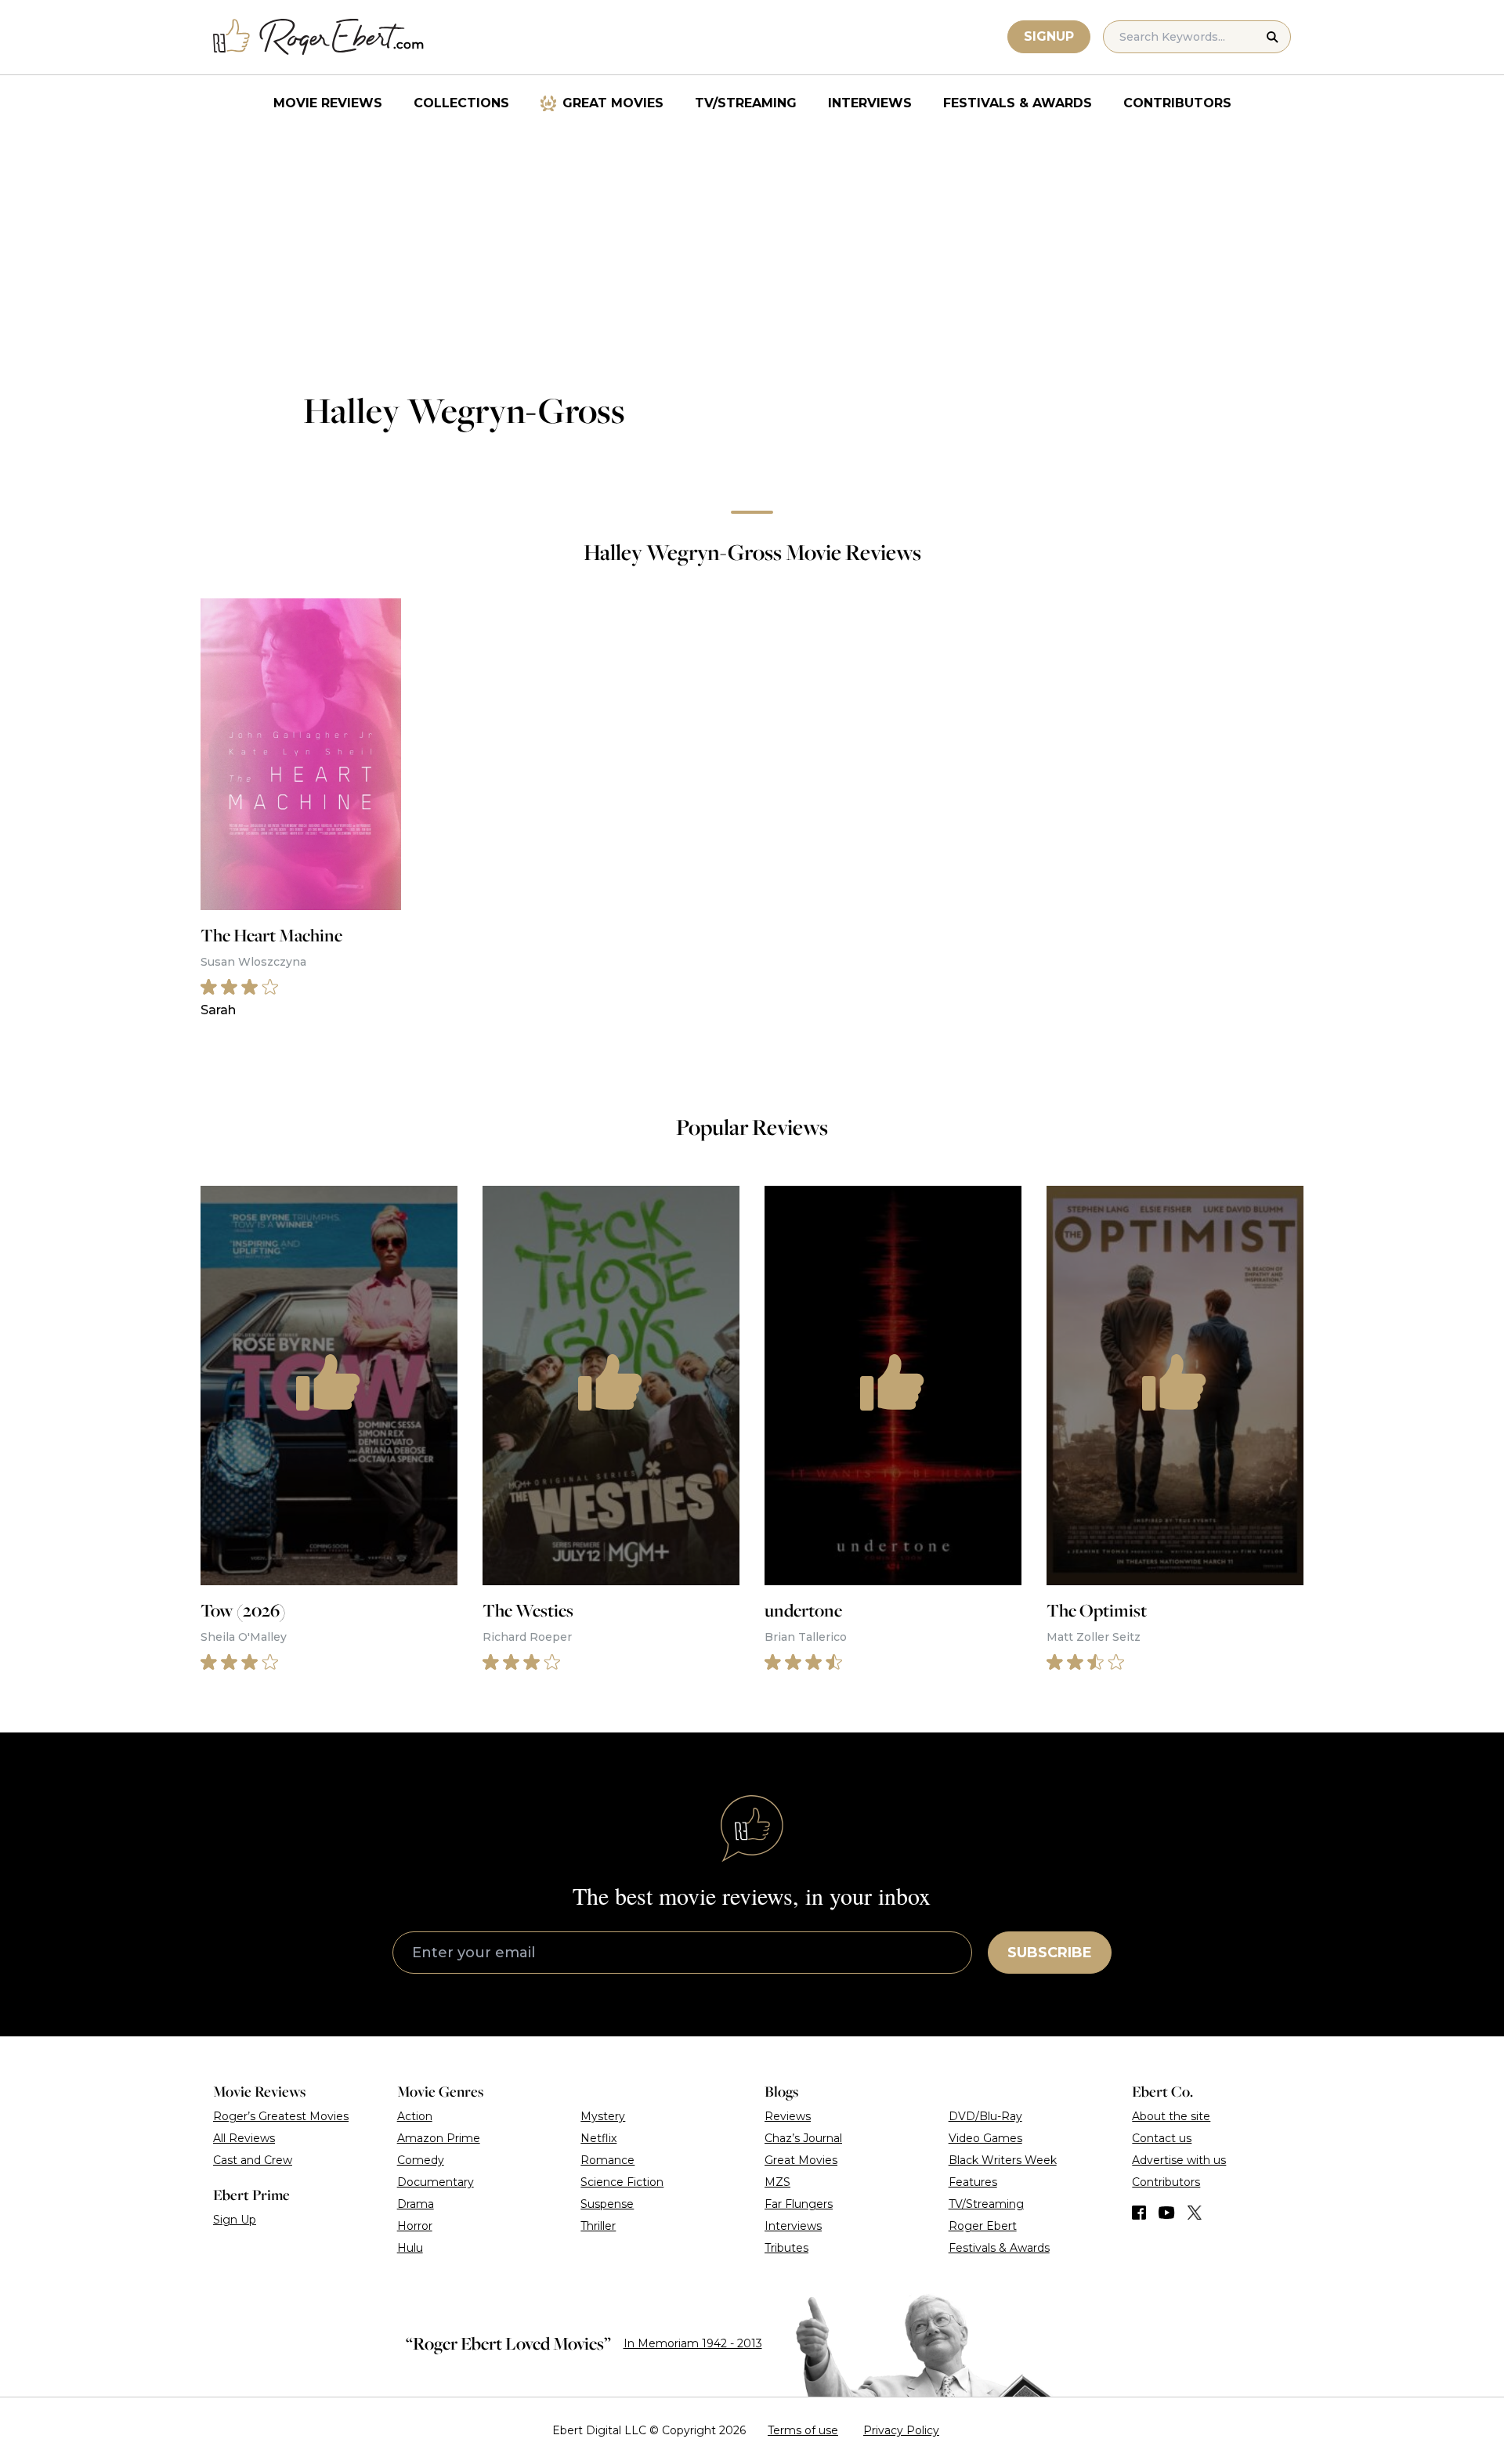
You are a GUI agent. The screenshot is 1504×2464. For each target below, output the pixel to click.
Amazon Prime (439, 2138)
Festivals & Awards (1018, 103)
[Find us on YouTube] (1167, 2213)
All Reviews (244, 2138)
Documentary (436, 2182)
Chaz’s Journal (803, 2138)
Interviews (870, 103)
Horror (415, 2226)
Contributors (1177, 103)
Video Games (985, 2138)
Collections (461, 103)
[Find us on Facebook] (1139, 2213)
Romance (607, 2160)
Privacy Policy (901, 2430)
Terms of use (803, 2430)
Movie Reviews (328, 103)
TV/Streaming (746, 103)
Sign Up (235, 2220)
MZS (777, 2182)
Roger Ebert (983, 2226)
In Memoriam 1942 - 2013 (693, 2343)
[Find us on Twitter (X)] (1195, 2213)
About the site (1171, 2116)
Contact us (1162, 2138)
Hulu (410, 2248)
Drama (416, 2204)
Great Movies (613, 103)
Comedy (421, 2160)
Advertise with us (1179, 2160)
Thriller (598, 2226)
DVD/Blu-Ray (985, 2116)
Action (415, 2116)
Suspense (607, 2204)
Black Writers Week (1003, 2160)
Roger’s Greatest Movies (281, 2116)
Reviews (788, 2116)
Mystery (603, 2116)
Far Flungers (799, 2204)
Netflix (598, 2138)
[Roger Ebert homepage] (319, 37)
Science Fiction (622, 2182)
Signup (1049, 36)
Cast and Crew (253, 2160)
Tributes (786, 2248)
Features (973, 2182)
